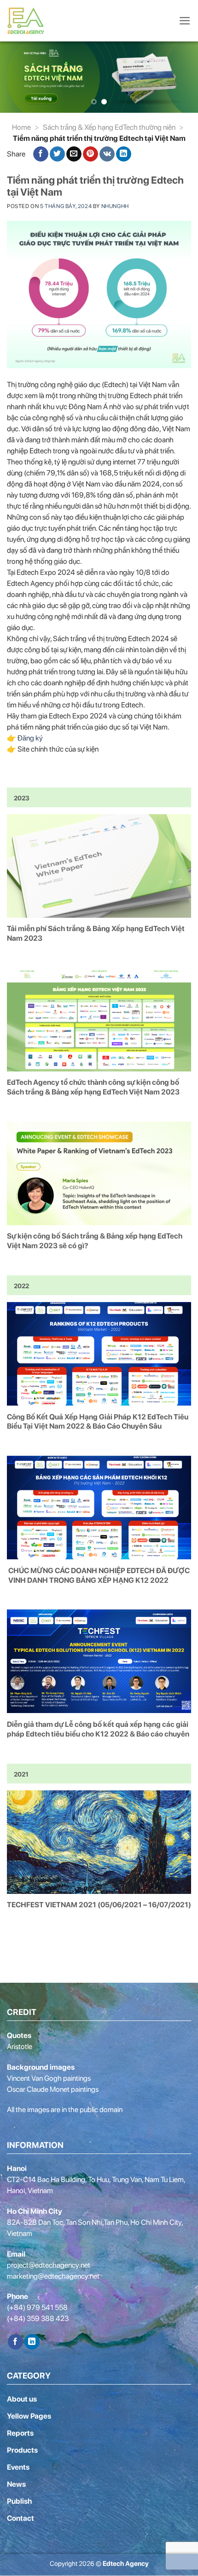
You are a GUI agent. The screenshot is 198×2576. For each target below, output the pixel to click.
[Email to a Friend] (74, 154)
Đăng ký (30, 738)
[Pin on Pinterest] (90, 154)
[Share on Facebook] (41, 154)
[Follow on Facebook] (15, 2342)
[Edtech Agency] (28, 21)
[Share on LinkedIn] (124, 154)
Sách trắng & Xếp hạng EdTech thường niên (109, 127)
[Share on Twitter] (57, 154)
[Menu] (185, 21)
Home (21, 127)
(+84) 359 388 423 (38, 2318)
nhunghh (115, 206)
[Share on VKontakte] (107, 154)
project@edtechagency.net (49, 2265)
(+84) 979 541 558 (37, 2307)
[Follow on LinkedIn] (32, 2342)
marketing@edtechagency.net (53, 2276)
